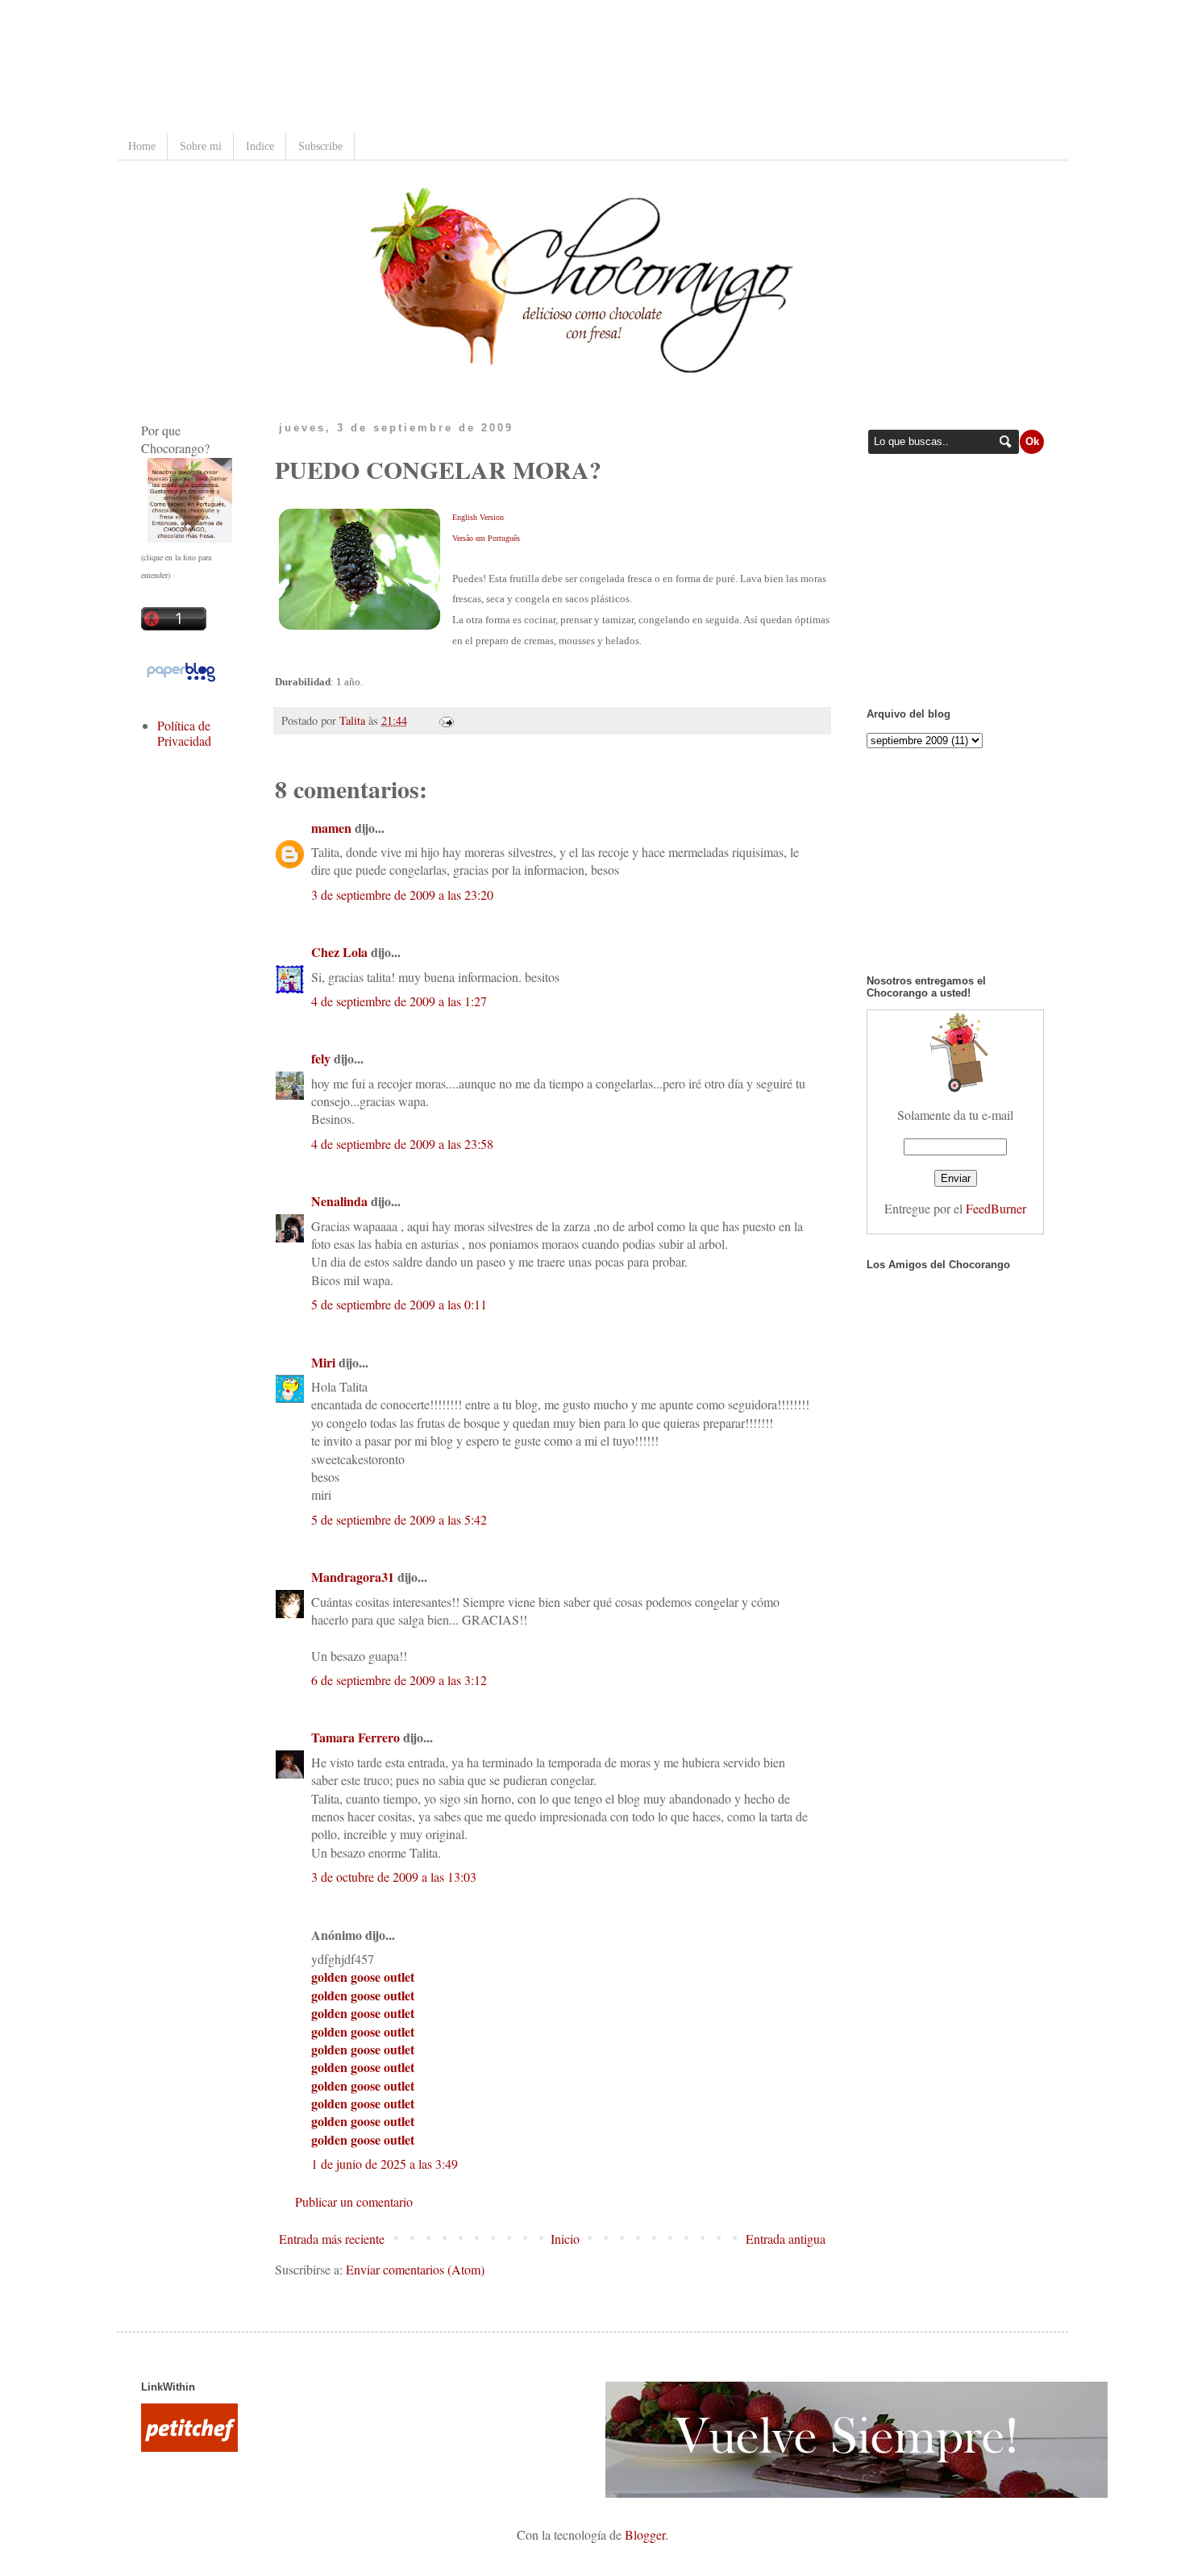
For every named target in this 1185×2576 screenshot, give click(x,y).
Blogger (645, 2534)
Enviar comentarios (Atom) (415, 2269)
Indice (260, 146)
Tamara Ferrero (355, 1737)
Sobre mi (201, 146)
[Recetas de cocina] (189, 2447)
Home (142, 146)
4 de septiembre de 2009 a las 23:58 (402, 1144)
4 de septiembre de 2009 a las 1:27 (399, 1001)
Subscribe (320, 146)
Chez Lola (339, 952)
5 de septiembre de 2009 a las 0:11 (399, 1304)
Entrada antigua (786, 2239)
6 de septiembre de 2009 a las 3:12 (399, 1680)
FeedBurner (996, 1208)
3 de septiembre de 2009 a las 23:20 (402, 895)
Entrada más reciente (332, 2239)
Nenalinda (339, 1201)
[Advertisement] (434, 69)
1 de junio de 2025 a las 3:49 (385, 2164)
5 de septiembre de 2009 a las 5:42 (399, 1519)
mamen (331, 828)
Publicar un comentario (354, 2201)
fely (321, 1058)
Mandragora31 (353, 1577)
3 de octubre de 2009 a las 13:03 (394, 1877)
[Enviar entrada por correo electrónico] (444, 720)
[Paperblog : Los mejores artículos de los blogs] (181, 680)
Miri (323, 1362)
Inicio (565, 2239)
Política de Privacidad (184, 733)
